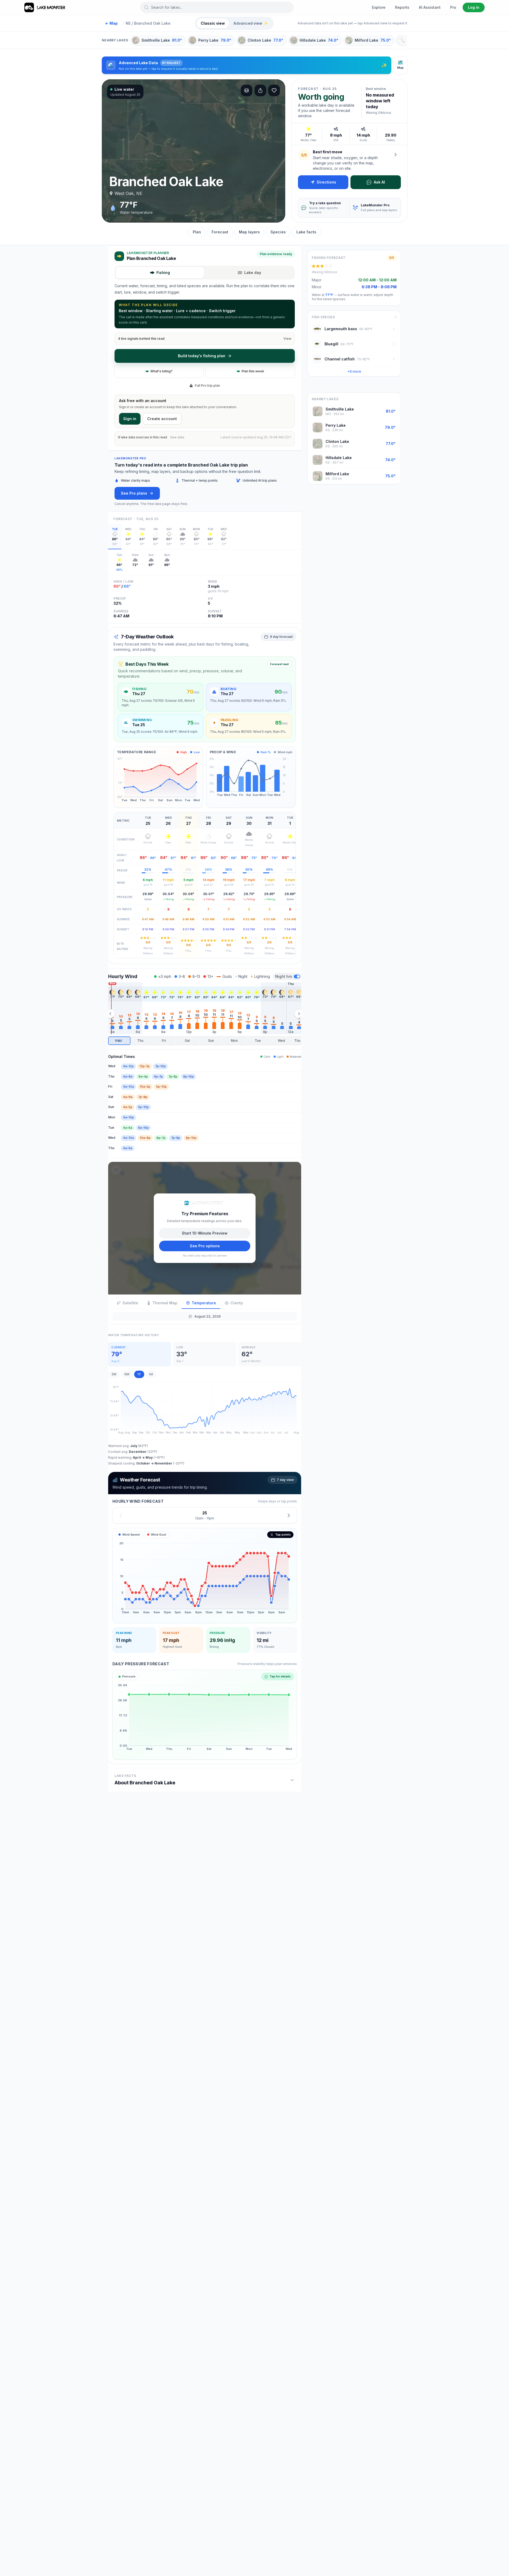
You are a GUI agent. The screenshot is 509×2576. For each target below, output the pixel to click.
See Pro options (205, 1246)
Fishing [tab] (163, 273)
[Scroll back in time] (110, 1014)
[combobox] (217, 7)
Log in (474, 7)
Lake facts (306, 232)
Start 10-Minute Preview (205, 1233)
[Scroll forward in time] (299, 1014)
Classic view (213, 23)
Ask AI (379, 182)
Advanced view (251, 23)
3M (114, 1374)
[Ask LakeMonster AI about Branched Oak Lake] (396, 155)
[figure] (205, 1576)
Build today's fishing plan (202, 356)
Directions (326, 182)
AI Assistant (430, 7)
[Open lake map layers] (247, 90)
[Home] (45, 7)
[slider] (205, 1041)
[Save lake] (274, 90)
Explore (379, 7)
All (151, 1374)
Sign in (130, 419)
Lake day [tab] (253, 273)
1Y (139, 1374)
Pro (453, 7)
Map (111, 23)
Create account (162, 419)
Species (278, 232)
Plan (197, 232)
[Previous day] (121, 1515)
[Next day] (289, 1515)
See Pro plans (134, 493)
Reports (402, 7)
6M (127, 1374)
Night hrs (284, 976)
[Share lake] (260, 90)
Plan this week (253, 371)
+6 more (354, 371)
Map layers (249, 232)
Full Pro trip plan (207, 385)
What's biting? (161, 371)
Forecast (220, 232)
